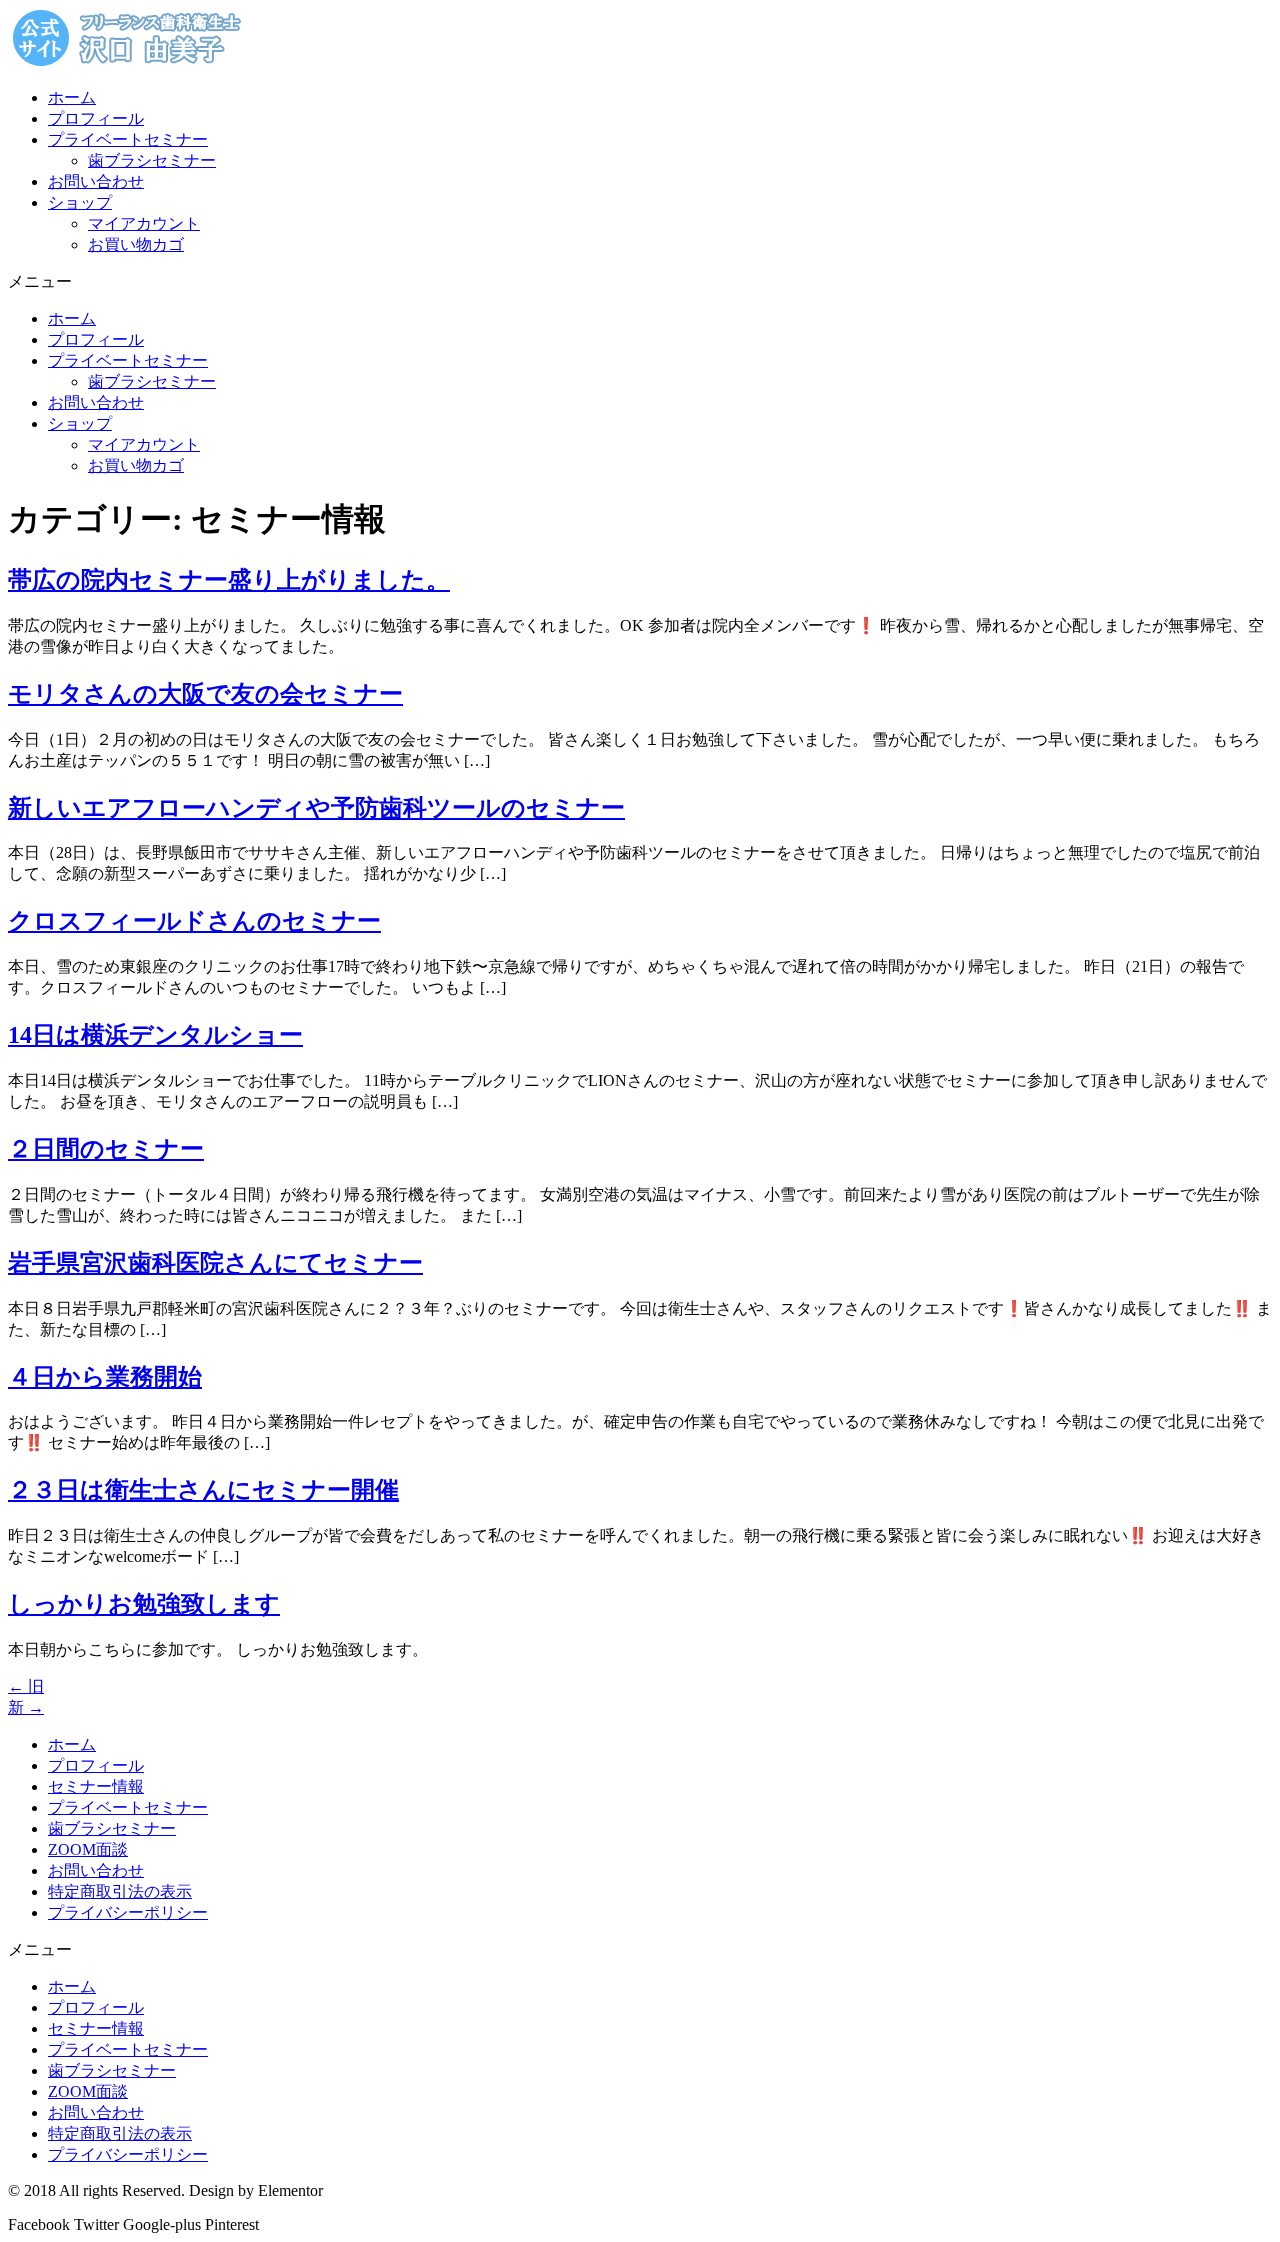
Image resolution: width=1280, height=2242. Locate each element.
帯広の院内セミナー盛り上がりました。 (229, 580)
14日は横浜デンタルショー (155, 1035)
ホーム (72, 97)
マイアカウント (144, 223)
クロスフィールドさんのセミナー (194, 921)
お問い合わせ (96, 181)
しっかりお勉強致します (144, 1604)
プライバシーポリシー (128, 1912)
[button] (640, 282)
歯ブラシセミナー (152, 160)
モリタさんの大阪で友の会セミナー (205, 694)
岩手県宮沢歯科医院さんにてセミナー (215, 1263)
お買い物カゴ (136, 244)
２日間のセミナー (106, 1149)
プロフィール (96, 118)
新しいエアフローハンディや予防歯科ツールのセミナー (316, 808)
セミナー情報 (96, 1786)
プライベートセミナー (128, 139)
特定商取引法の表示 (120, 1891)
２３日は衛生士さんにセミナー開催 (203, 1490)
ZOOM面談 (88, 1849)
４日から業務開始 (105, 1377)
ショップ (80, 202)
